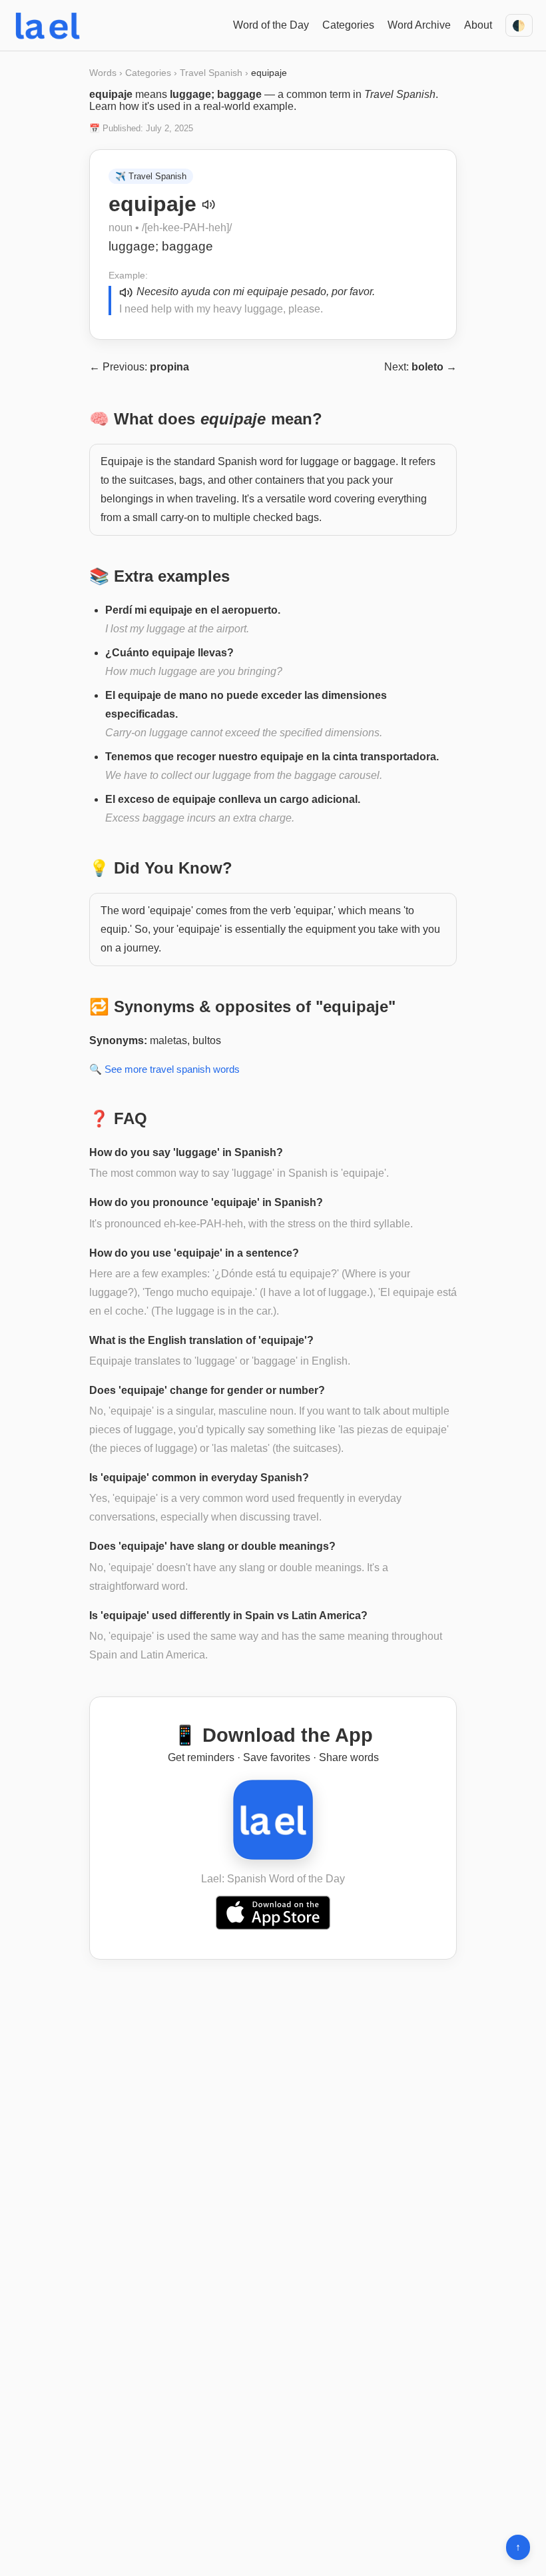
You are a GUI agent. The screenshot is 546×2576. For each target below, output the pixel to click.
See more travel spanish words (172, 1069)
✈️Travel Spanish (151, 176)
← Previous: (139, 367)
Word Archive (419, 25)
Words (103, 73)
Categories (348, 25)
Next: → (420, 367)
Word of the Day (271, 25)
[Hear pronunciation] (208, 205)
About (478, 25)
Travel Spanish (211, 73)
